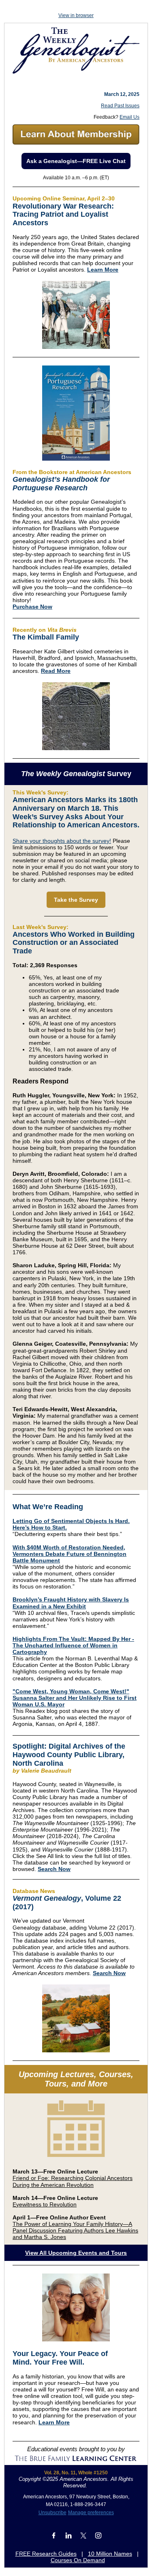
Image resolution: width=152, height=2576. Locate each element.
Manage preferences (91, 2513)
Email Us (130, 117)
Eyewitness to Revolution (45, 2204)
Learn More (103, 270)
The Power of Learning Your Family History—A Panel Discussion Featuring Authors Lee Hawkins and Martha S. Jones (75, 2230)
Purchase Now (32, 607)
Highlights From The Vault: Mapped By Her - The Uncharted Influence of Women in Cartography (73, 1645)
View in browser (76, 15)
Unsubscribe (52, 2513)
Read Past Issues (120, 106)
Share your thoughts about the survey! (62, 841)
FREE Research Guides (46, 2554)
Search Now (54, 1869)
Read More (56, 671)
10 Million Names (110, 2554)
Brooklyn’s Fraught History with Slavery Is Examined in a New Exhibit (71, 1603)
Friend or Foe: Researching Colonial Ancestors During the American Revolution (73, 2181)
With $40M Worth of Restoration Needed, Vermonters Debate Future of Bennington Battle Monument (70, 1554)
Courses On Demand (78, 2560)
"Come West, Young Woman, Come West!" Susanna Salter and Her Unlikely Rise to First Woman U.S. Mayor (75, 1698)
